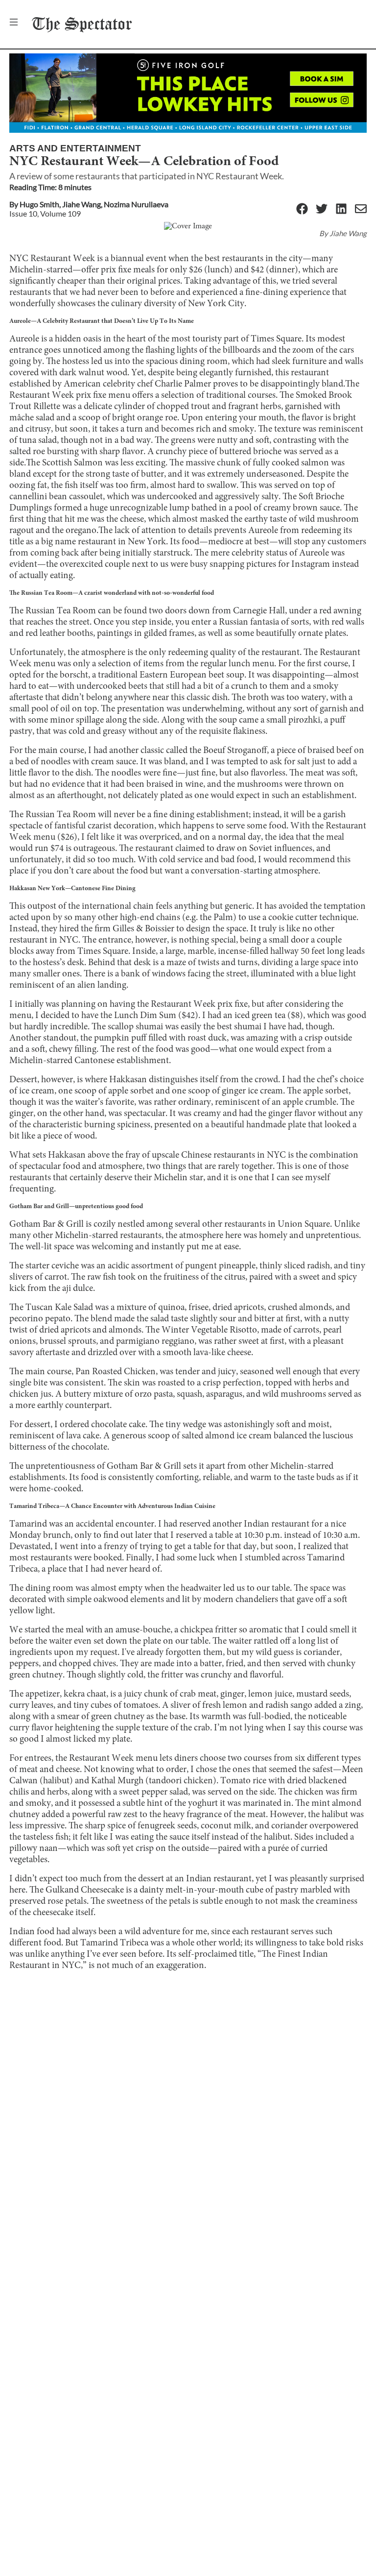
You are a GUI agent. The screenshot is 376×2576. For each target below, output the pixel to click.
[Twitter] (322, 209)
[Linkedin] (341, 209)
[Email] (361, 209)
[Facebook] (302, 209)
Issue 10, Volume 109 (45, 213)
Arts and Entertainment (75, 148)
